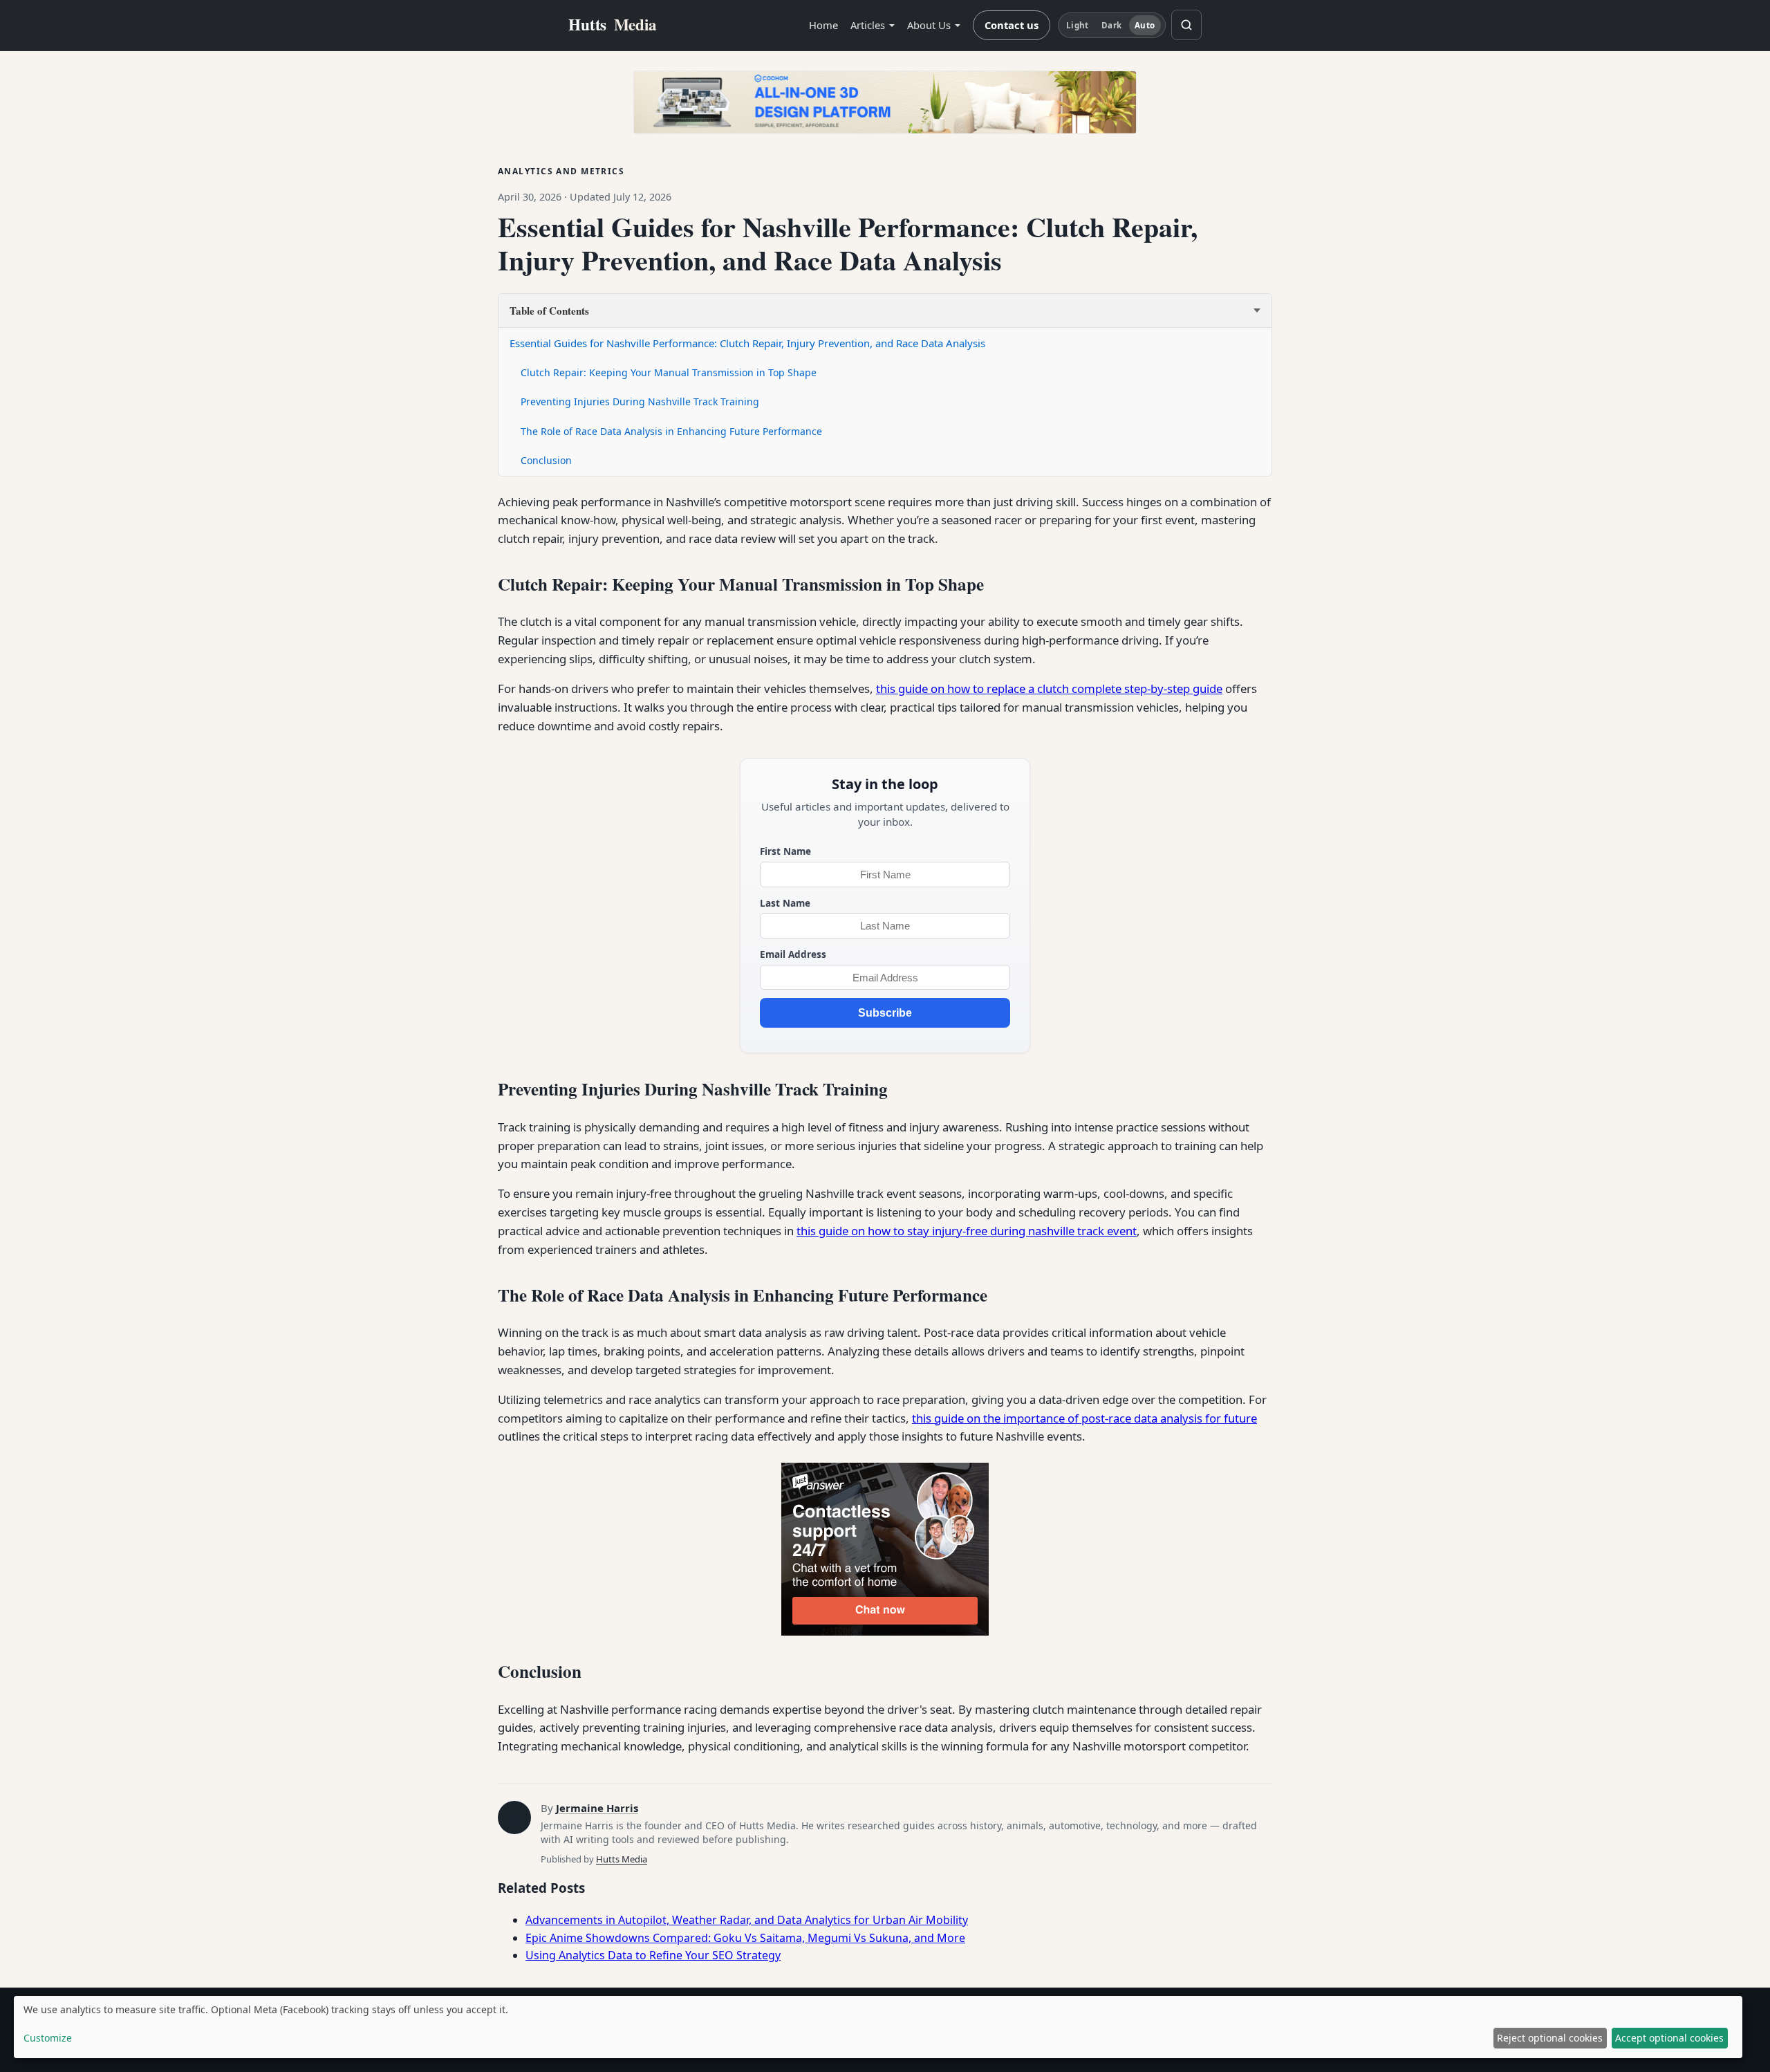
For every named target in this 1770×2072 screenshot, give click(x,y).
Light (1077, 25)
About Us (929, 25)
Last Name (785, 903)
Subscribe (885, 1013)
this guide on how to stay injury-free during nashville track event (967, 1231)
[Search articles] (1186, 25)
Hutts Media (622, 1859)
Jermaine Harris (597, 1808)
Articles (868, 25)
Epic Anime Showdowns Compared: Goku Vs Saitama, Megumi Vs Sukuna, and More (745, 1938)
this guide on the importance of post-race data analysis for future (1084, 1418)
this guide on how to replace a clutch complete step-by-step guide (1049, 688)
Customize (48, 2038)
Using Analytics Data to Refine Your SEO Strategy (653, 1955)
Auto (1144, 25)
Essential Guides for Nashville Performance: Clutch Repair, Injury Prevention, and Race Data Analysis (747, 343)
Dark (1111, 25)
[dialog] (878, 2027)
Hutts (612, 25)
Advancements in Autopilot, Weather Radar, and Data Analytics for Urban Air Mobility (747, 1920)
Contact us (1012, 25)
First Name (785, 851)
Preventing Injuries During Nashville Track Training (640, 401)
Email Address (793, 954)
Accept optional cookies (1669, 2038)
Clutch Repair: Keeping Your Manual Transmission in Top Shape (669, 372)
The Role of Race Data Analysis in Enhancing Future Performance (671, 431)
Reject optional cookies (1550, 2038)
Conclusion (546, 460)
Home (823, 25)
